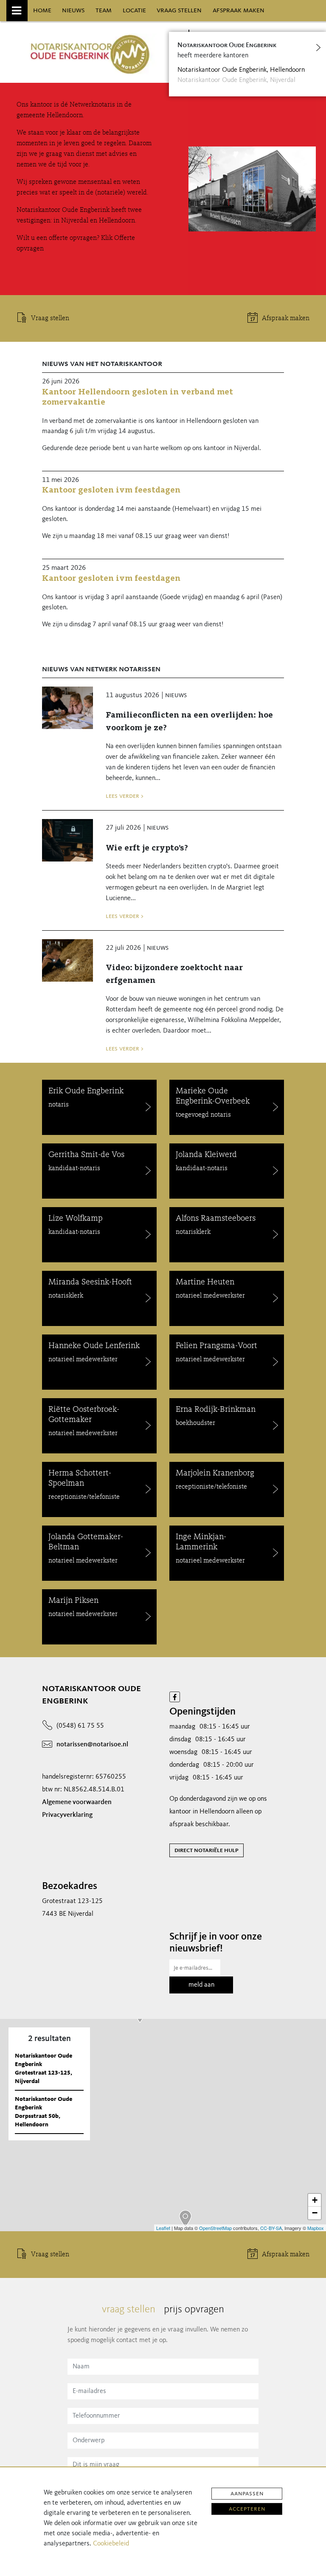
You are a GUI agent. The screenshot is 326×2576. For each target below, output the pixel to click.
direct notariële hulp (207, 1850)
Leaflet (163, 2228)
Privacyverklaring (67, 1815)
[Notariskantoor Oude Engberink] (185, 2219)
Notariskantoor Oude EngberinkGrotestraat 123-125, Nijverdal (44, 2069)
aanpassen (247, 2494)
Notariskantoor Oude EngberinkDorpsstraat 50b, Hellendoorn (44, 2112)
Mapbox (316, 2228)
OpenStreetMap (215, 2228)
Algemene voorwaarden (77, 1802)
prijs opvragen (194, 2310)
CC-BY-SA (271, 2228)
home (42, 10)
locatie (134, 10)
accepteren (247, 2509)
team (104, 10)
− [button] (315, 2213)
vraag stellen (179, 10)
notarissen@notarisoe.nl (92, 1745)
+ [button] (315, 2200)
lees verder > (125, 796)
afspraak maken (239, 10)
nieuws (73, 10)
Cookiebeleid (111, 2544)
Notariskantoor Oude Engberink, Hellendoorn (241, 70)
